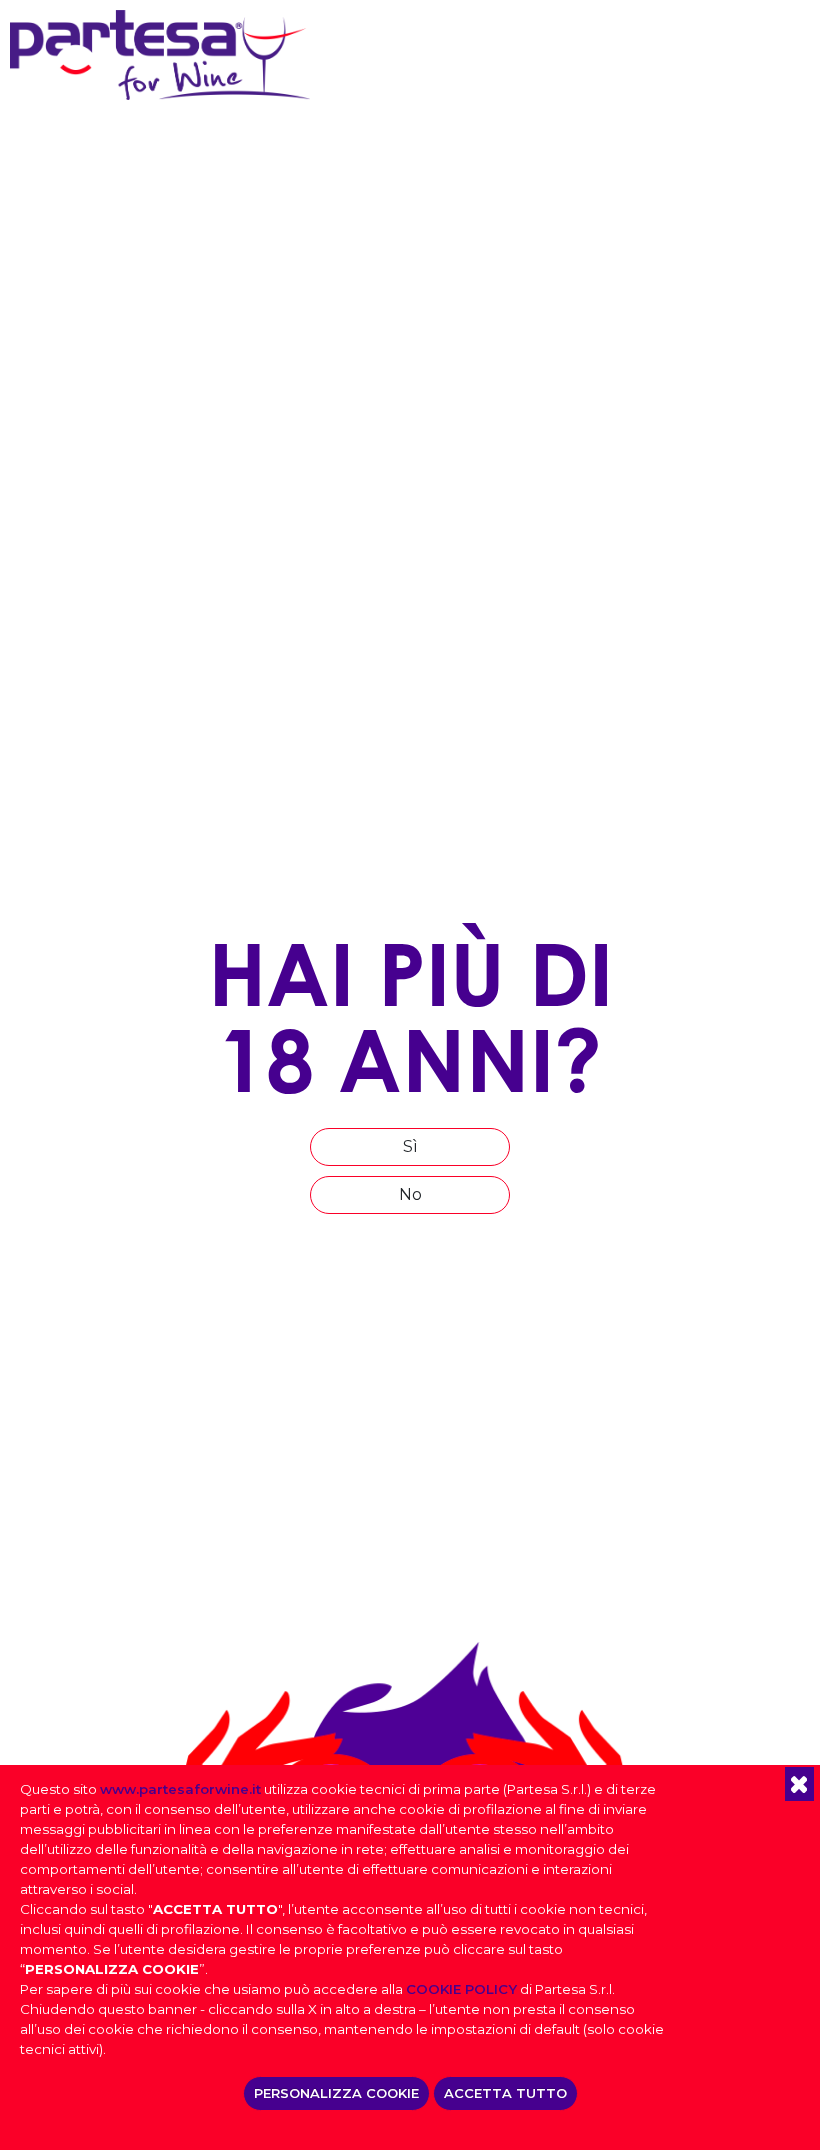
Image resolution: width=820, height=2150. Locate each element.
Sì (410, 1146)
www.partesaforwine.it (180, 1789)
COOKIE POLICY (461, 1989)
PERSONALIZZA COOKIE (336, 2093)
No (410, 1194)
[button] (799, 1784)
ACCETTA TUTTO (505, 2093)
